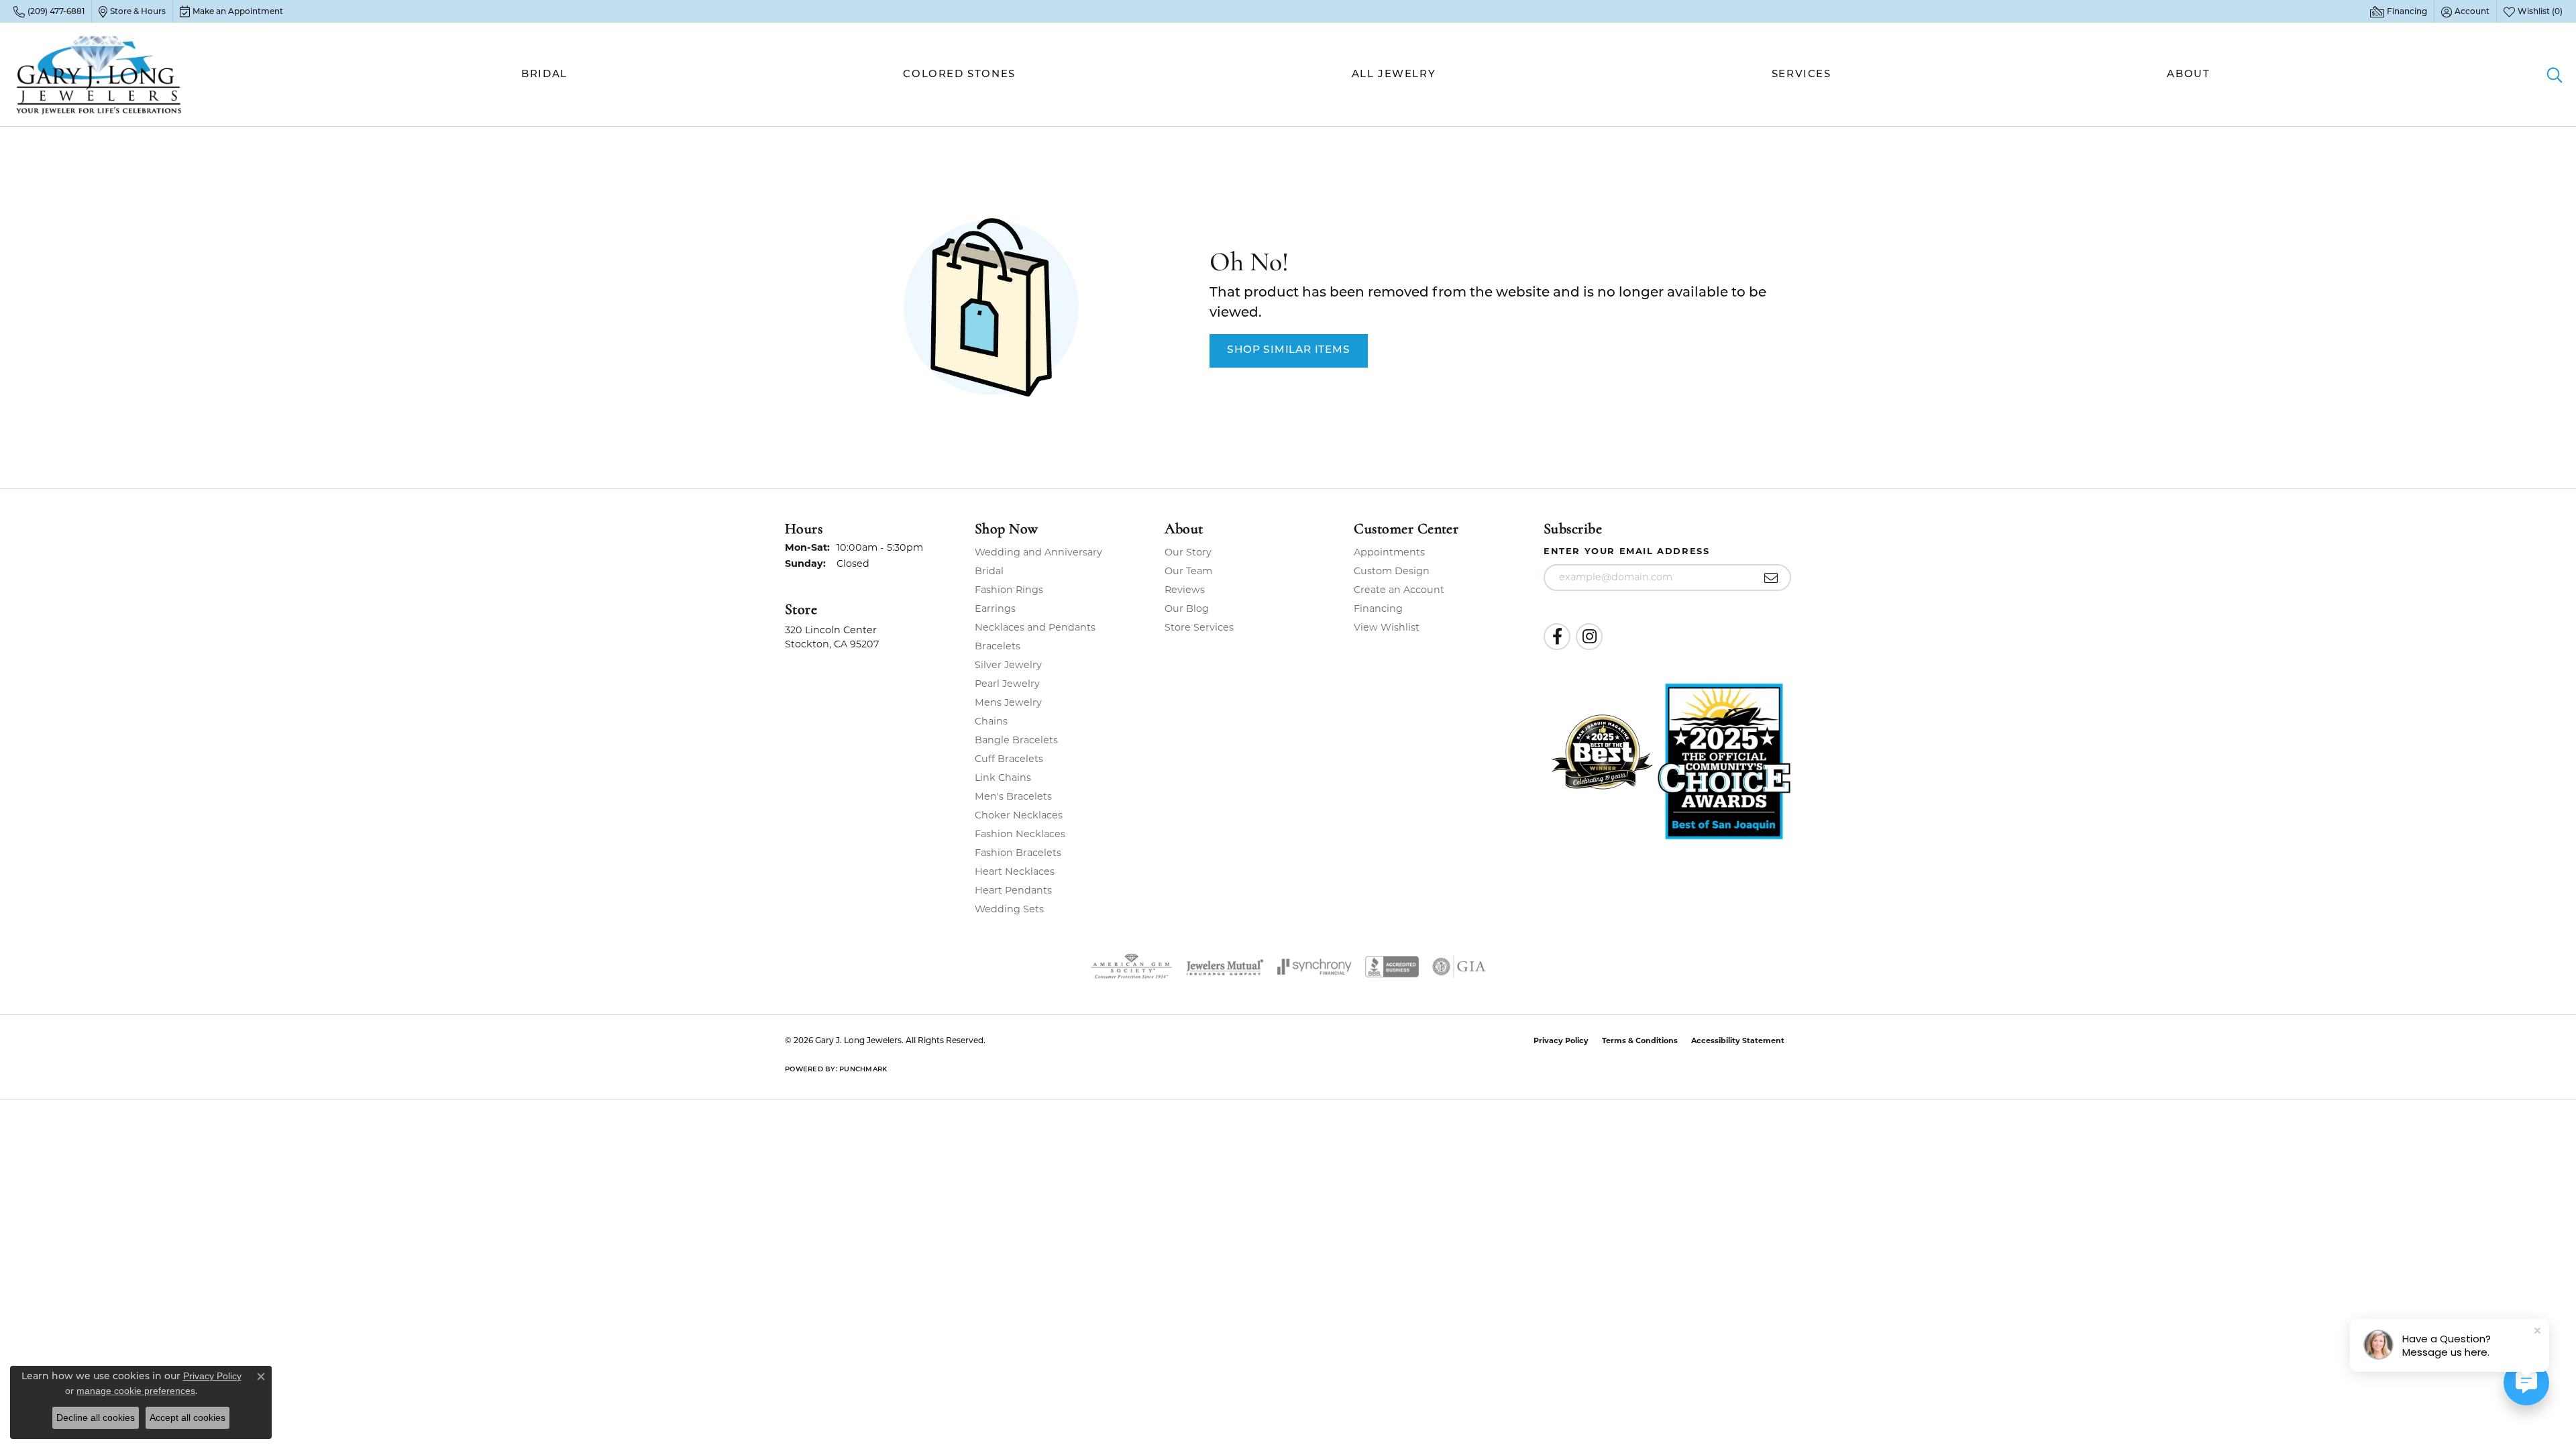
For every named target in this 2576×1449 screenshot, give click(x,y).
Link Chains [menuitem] (1003, 777)
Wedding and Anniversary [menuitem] (1038, 552)
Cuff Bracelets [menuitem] (1009, 759)
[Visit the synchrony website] (1314, 967)
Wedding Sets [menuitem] (1009, 909)
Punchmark (863, 1070)
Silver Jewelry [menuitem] (1008, 665)
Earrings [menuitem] (995, 608)
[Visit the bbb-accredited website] (1392, 967)
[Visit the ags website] (1131, 967)
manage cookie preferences (136, 1391)
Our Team (1188, 571)
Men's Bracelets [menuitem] (1013, 796)
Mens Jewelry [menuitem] (1008, 702)
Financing (1378, 608)
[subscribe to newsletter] (1771, 578)
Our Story (1188, 552)
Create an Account (1399, 590)
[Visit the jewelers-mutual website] (1225, 967)
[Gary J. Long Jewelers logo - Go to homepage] (99, 74)
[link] (49, 11)
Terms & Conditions (1640, 1040)
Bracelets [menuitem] (998, 646)
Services (1802, 75)
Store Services (1199, 627)
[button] (2465, 11)
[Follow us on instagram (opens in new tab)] (1589, 637)
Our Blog (1187, 608)
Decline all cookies (96, 1417)
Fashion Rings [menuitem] (1009, 590)
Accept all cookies (187, 1417)
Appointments (1389, 552)
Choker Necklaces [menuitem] (1019, 815)
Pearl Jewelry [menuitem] (1007, 684)
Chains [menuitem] (991, 721)
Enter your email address (1626, 551)
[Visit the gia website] (1459, 967)
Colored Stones (959, 75)
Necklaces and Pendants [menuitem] (1035, 627)
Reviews (1185, 590)
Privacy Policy (1561, 1040)
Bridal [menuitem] (989, 571)
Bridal (544, 75)
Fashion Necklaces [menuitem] (1020, 834)
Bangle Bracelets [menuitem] (1016, 740)
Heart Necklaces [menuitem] (1015, 871)
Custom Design (1392, 571)
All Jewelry (1394, 75)
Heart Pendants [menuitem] (1013, 890)
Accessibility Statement (1738, 1040)
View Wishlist (1387, 627)
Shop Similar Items (1288, 350)
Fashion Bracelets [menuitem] (1018, 853)
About (2188, 75)
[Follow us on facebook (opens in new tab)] (1557, 637)
